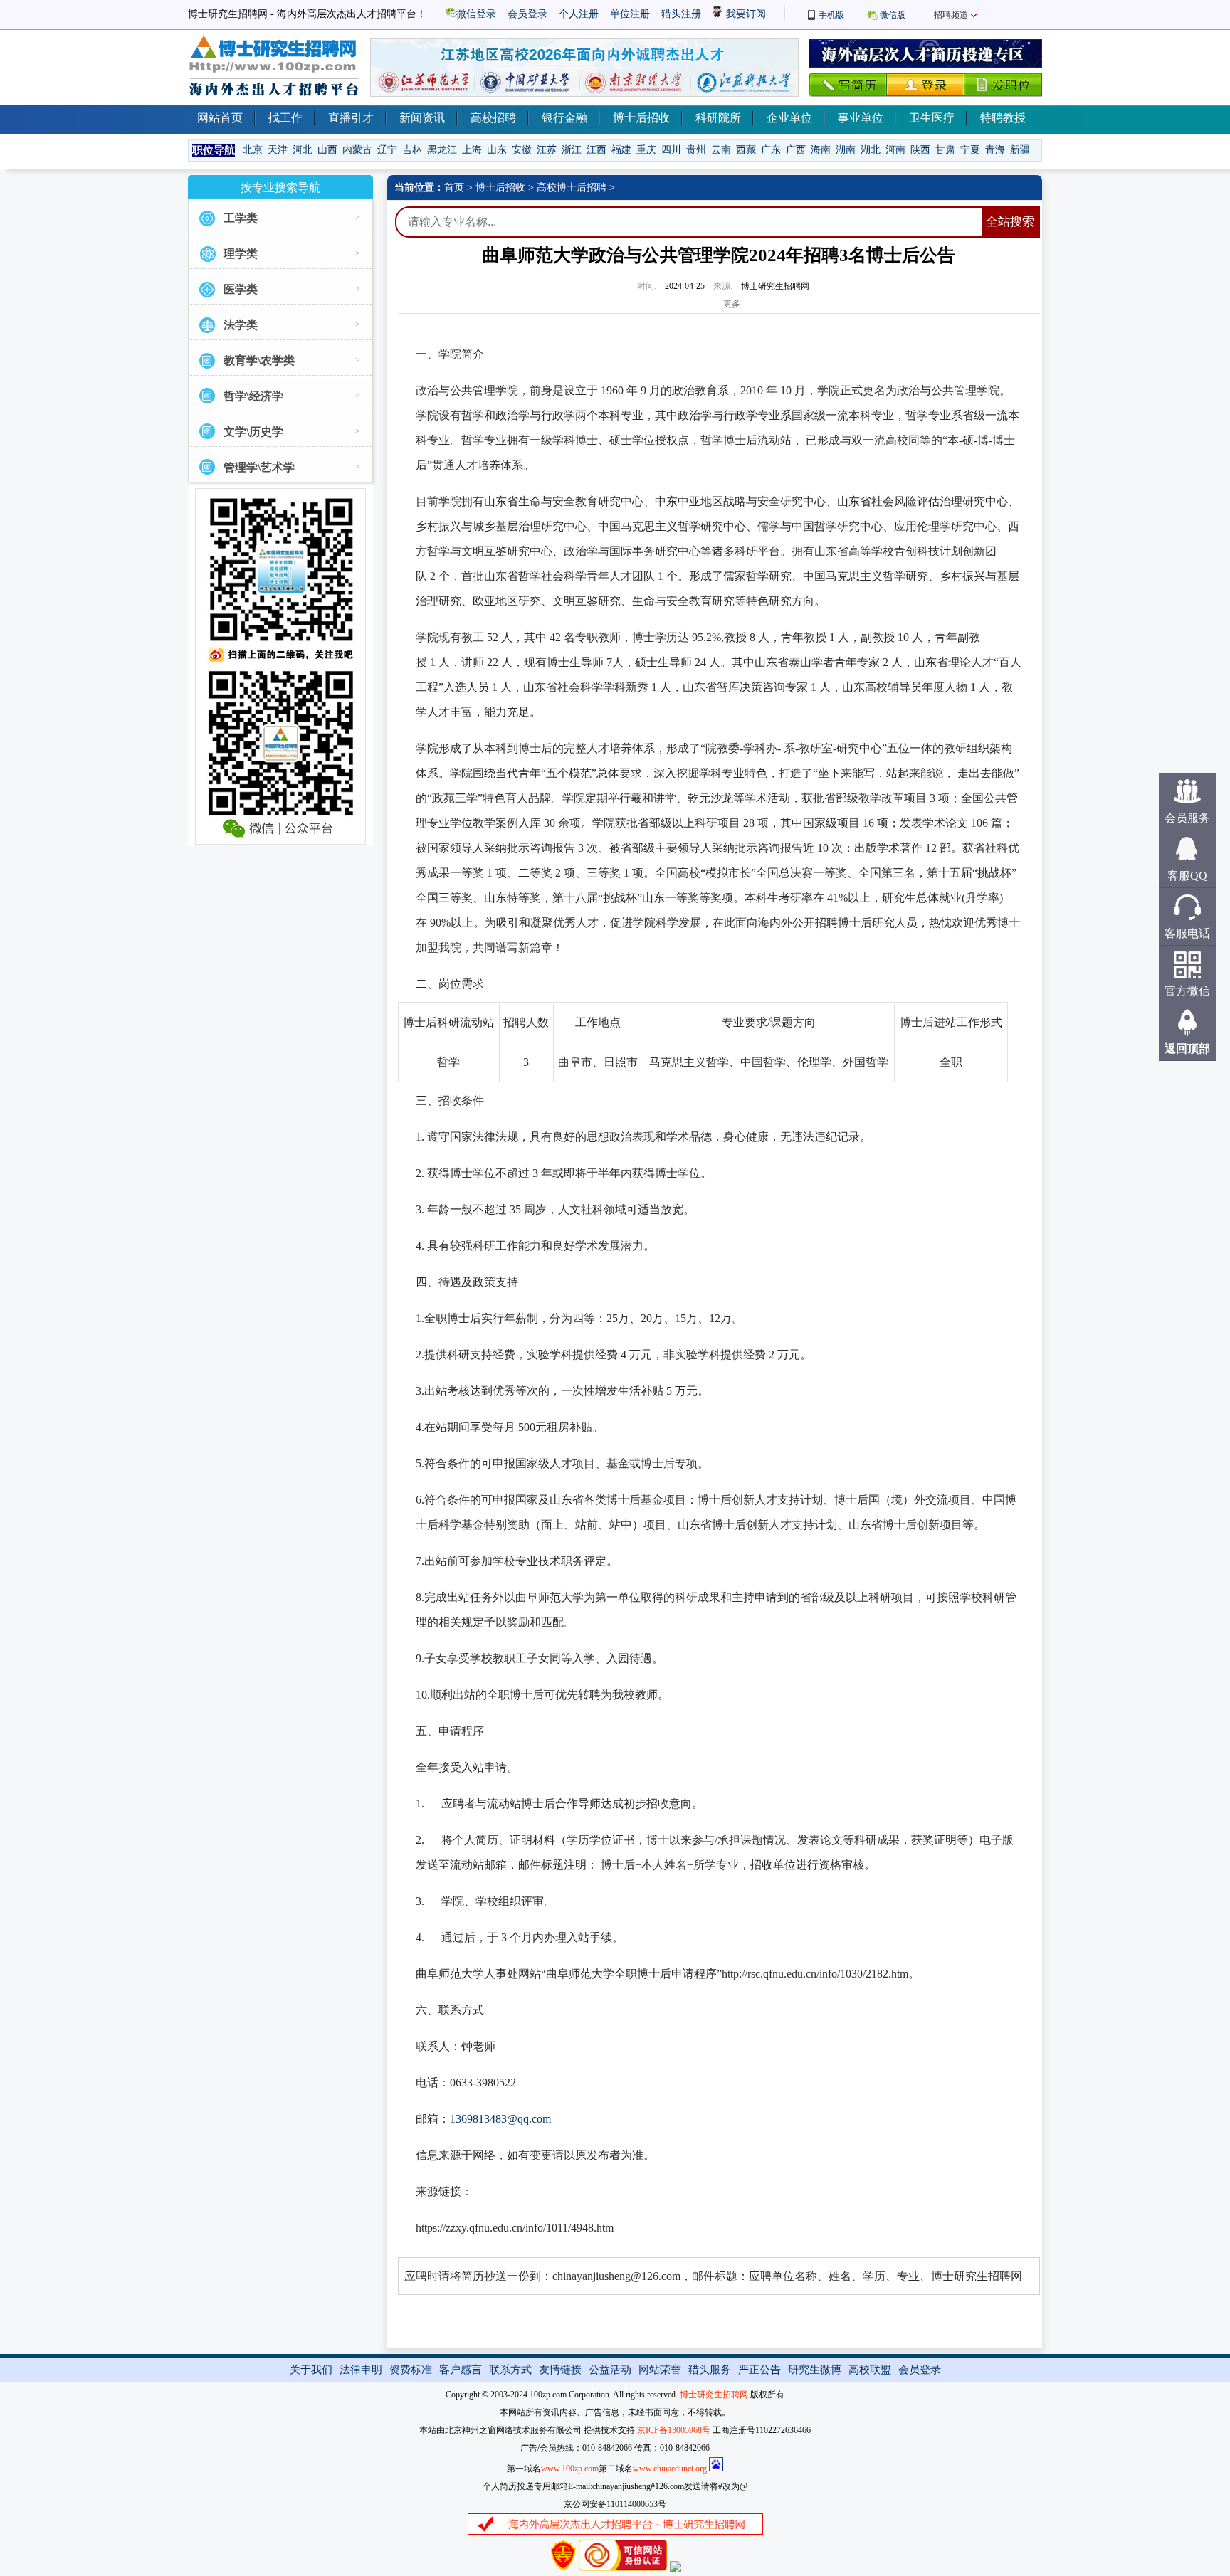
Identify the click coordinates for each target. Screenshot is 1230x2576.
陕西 (920, 150)
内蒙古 (357, 150)
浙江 (572, 150)
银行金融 (564, 118)
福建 (621, 150)
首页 (454, 188)
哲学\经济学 (253, 396)
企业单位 (789, 118)
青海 (995, 150)
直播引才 (351, 118)
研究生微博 (815, 2370)
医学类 (241, 289)
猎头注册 (681, 14)
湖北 (871, 150)
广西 (796, 150)
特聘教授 (1003, 118)
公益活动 (610, 2370)
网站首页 (220, 118)
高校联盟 (870, 2370)
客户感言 (461, 2370)
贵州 (696, 150)
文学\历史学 (253, 432)
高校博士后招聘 (572, 188)
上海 (472, 150)
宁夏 (970, 150)
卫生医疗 (932, 118)
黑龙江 (442, 150)
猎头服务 (710, 2370)
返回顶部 (1187, 1049)
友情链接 (560, 2370)
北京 (253, 150)
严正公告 (759, 2370)
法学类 (241, 325)
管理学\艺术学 (259, 467)
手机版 (831, 15)
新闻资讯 (422, 118)
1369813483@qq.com (500, 2119)
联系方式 (510, 2370)
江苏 (547, 150)
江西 (596, 150)
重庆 (646, 150)
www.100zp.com (570, 2469)
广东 (771, 150)
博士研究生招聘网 (714, 2395)
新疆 (1020, 150)
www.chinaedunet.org (670, 2469)
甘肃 (945, 150)
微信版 (893, 15)
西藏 (746, 150)
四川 (671, 150)
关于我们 (311, 2370)
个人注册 (579, 14)
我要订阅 (745, 14)
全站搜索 (1010, 222)
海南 (821, 150)
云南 (721, 150)
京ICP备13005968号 (674, 2430)
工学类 (241, 218)
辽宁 (387, 150)
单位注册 (630, 14)
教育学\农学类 (259, 360)
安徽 (522, 150)
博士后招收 (641, 118)
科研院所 (718, 118)
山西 (327, 150)
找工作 (285, 118)
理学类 (241, 254)
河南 (895, 150)
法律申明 (361, 2370)
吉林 (412, 150)
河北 (303, 150)
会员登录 (527, 14)
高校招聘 (493, 118)
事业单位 (861, 118)
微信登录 (476, 14)
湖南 (846, 150)
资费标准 (411, 2370)
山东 (497, 150)
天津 (278, 150)
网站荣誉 (660, 2370)
